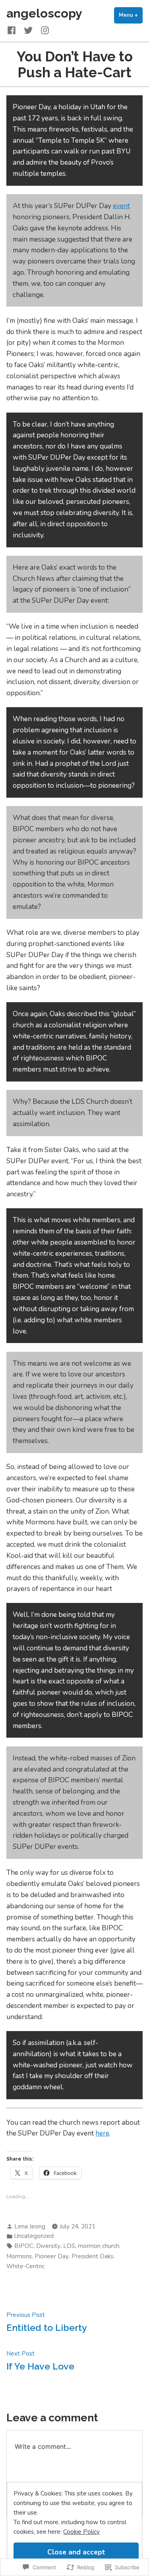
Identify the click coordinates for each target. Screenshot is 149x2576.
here (102, 2133)
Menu (131, 15)
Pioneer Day (52, 2256)
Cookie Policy (81, 2532)
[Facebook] (13, 30)
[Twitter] (28, 30)
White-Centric (25, 2266)
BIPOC (24, 2246)
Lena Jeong (30, 2226)
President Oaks (92, 2256)
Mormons (19, 2256)
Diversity (48, 2246)
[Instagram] (43, 30)
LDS (69, 2246)
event (121, 206)
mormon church (99, 2246)
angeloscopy (44, 13)
